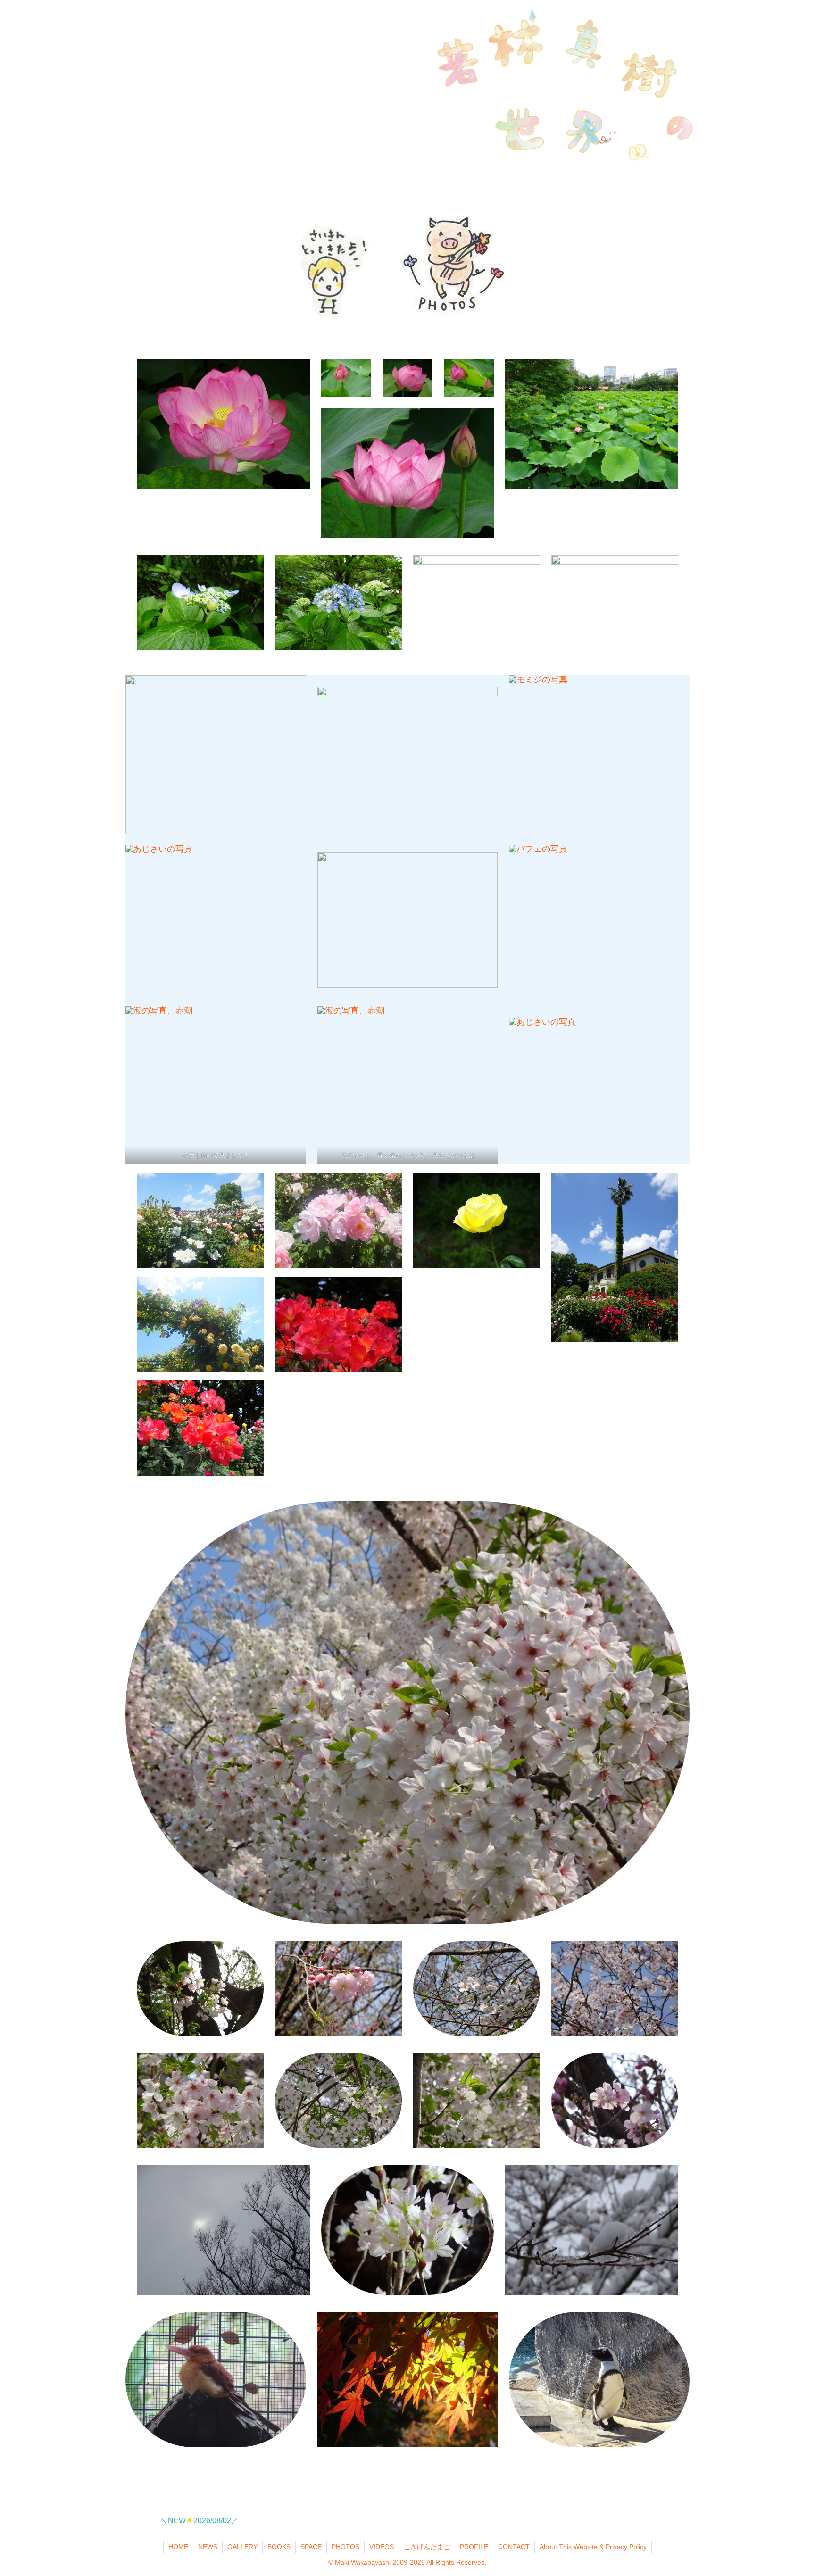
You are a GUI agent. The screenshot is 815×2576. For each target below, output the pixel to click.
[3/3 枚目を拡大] (677, 2324)
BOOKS (279, 2547)
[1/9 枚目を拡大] (294, 688)
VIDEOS (382, 2547)
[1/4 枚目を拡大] (359, 372)
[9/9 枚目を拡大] (677, 1030)
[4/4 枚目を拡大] (482, 421)
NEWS (208, 2547)
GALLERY (242, 2547)
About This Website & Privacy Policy (593, 2547)
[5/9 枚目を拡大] (485, 864)
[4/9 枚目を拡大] (294, 857)
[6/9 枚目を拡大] (677, 857)
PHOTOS (345, 2547)
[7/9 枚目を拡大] (294, 1019)
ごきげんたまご (427, 2547)
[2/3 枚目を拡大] (485, 2324)
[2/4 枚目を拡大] (420, 372)
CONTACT (514, 2547)
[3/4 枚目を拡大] (482, 372)
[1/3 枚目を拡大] (294, 2324)
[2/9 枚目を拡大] (485, 699)
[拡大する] (390, 567)
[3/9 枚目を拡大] (677, 688)
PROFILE (474, 2547)
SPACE (311, 2547)
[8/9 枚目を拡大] (485, 1019)
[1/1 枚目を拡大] (298, 372)
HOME (178, 2547)
